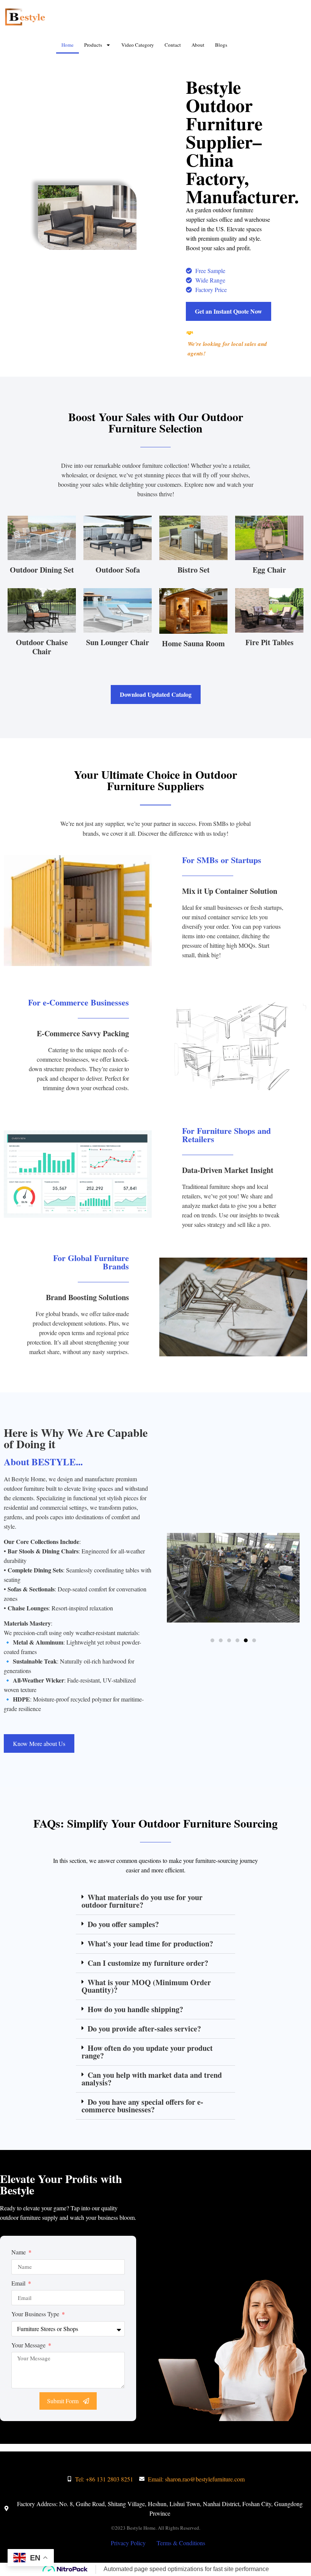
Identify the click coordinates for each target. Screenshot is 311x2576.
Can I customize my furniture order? (148, 1963)
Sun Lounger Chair (118, 642)
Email (19, 2283)
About (198, 45)
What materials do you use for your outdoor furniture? (142, 1901)
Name (19, 2252)
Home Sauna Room (193, 643)
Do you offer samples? (123, 1924)
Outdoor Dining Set (42, 570)
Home (68, 45)
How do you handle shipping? (135, 2009)
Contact (173, 45)
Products (93, 45)
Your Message (29, 2345)
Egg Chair (269, 570)
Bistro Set (194, 570)
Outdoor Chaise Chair (42, 647)
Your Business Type (36, 2314)
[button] (212, 1640)
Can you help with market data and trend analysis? (152, 2079)
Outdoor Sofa (118, 570)
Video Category (138, 45)
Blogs (221, 45)
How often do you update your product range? (147, 2052)
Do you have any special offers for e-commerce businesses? (142, 2106)
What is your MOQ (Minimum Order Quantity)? (146, 1986)
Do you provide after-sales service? (144, 2029)
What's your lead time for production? (150, 1944)
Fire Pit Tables (269, 642)
